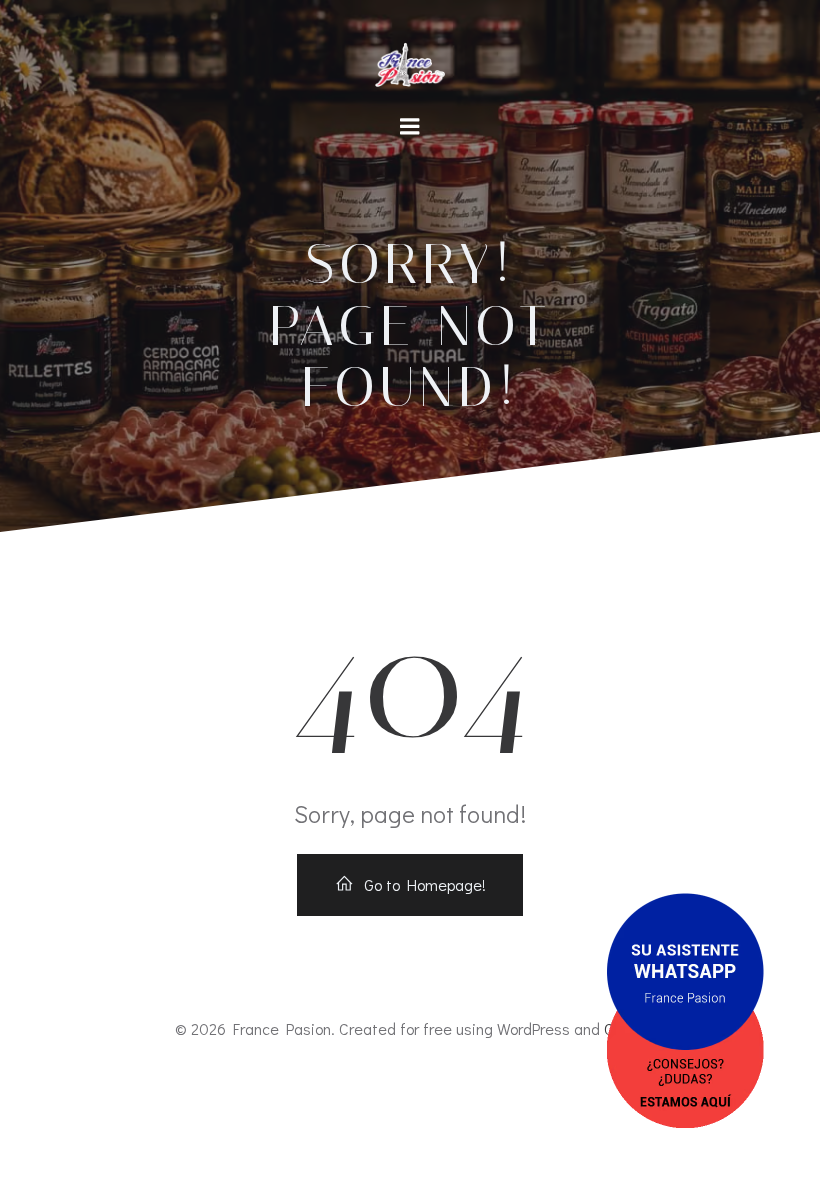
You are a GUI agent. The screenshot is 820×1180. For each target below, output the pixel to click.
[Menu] (410, 127)
